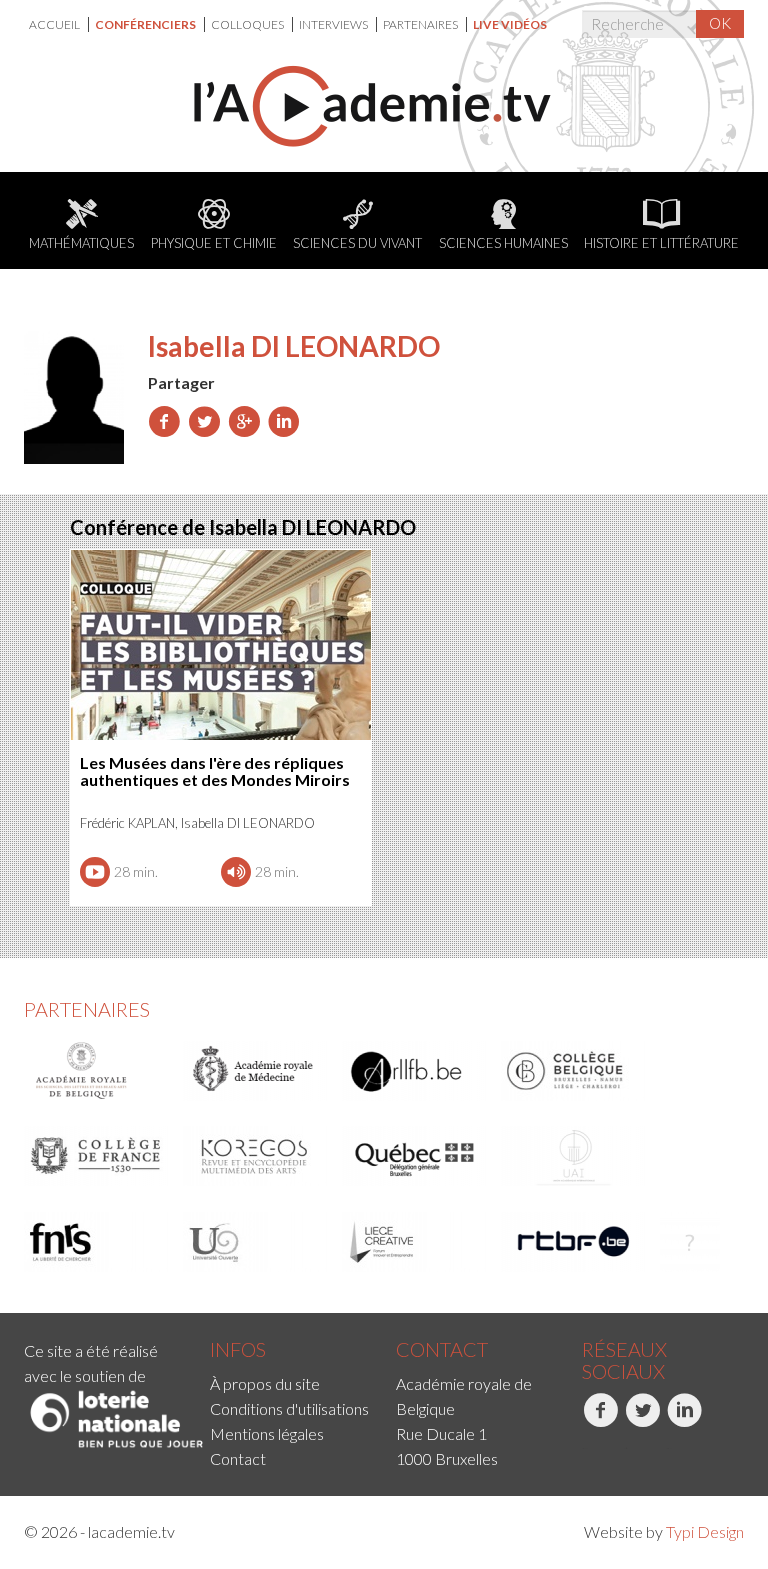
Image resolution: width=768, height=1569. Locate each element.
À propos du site (265, 1383)
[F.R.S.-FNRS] (97, 1242)
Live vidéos (510, 24)
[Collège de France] (97, 1156)
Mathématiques (81, 243)
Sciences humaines (503, 243)
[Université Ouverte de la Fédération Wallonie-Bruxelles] (256, 1242)
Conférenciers (146, 24)
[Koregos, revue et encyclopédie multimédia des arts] (256, 1156)
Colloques (248, 24)
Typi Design (705, 1531)
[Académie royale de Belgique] (97, 1071)
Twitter (625, 1448)
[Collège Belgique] (574, 1071)
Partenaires (421, 24)
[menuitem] (59, 24)
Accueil (55, 24)
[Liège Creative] (415, 1242)
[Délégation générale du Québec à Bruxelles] (415, 1156)
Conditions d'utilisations (289, 1408)
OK (720, 23)
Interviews (334, 24)
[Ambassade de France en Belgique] (690, 1242)
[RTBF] (574, 1242)
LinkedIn (669, 1448)
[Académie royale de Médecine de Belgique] (256, 1071)
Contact (238, 1458)
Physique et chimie (214, 243)
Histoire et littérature (661, 243)
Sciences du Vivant (357, 243)
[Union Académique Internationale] (574, 1156)
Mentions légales (267, 1433)
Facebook (584, 1448)
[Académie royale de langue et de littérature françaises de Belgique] (415, 1071)
